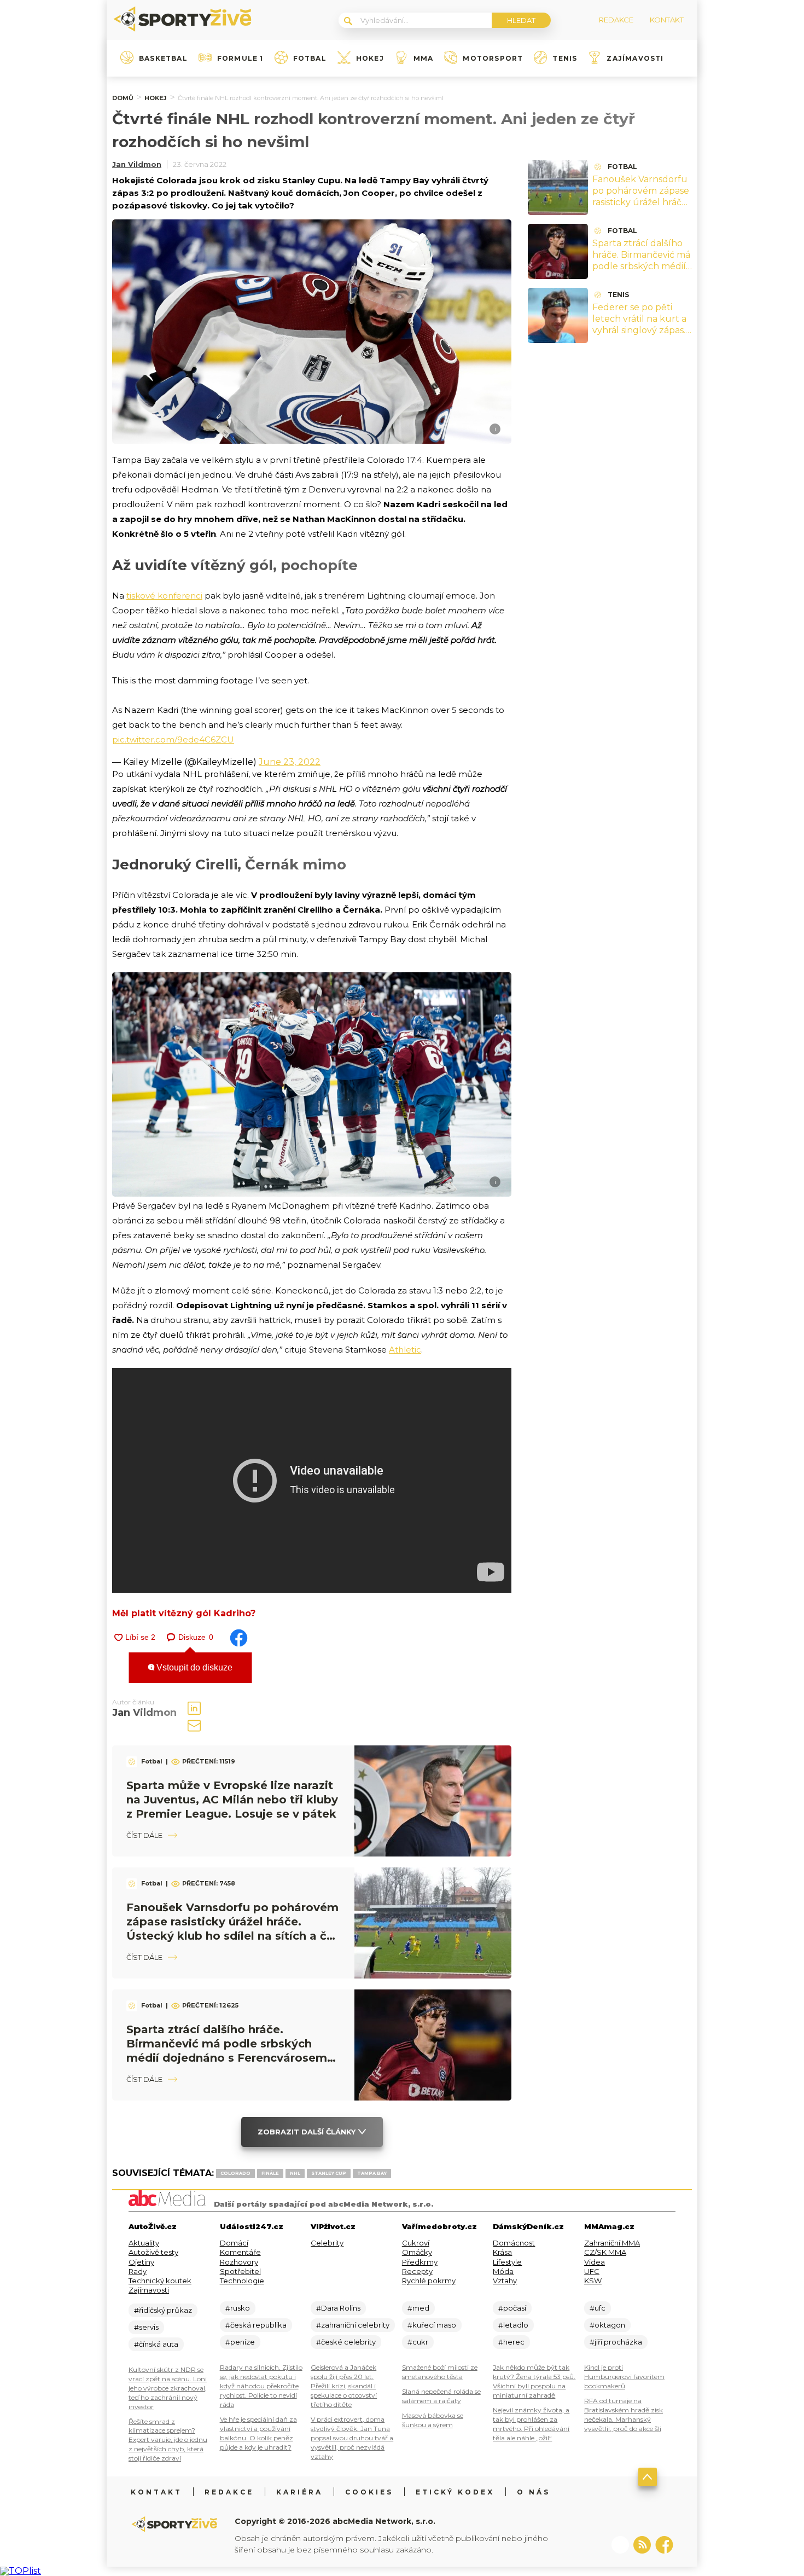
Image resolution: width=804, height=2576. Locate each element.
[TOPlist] (21, 2571)
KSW (593, 2281)
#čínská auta (156, 2344)
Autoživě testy (153, 2252)
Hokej (370, 59)
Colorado (235, 2173)
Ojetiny (141, 2262)
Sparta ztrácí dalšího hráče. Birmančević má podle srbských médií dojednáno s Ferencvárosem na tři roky (641, 272)
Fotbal (310, 59)
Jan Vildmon (137, 164)
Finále (270, 2173)
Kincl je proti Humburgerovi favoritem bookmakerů (624, 2377)
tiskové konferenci (164, 596)
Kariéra (299, 2492)
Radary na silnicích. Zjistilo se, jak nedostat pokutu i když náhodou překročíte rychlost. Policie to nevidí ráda (261, 2386)
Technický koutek (160, 2281)
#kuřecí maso (432, 2325)
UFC (592, 2271)
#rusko (238, 2308)
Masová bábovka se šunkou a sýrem (433, 2420)
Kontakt (156, 2492)
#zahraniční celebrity (353, 2325)
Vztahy (505, 2281)
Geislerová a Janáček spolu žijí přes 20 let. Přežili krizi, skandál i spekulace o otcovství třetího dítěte (344, 2386)
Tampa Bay (372, 2173)
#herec (511, 2342)
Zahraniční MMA (612, 2243)
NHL (295, 2173)
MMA (424, 59)
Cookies (369, 2492)
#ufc (598, 2308)
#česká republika (256, 2325)
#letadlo (513, 2325)
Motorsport (493, 59)
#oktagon (607, 2325)
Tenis (565, 59)
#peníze (240, 2342)
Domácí (234, 2243)
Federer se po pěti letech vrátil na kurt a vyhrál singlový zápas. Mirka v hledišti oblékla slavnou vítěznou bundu (639, 336)
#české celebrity (346, 2342)
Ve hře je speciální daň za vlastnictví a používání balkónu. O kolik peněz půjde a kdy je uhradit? (258, 2433)
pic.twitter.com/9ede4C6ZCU (173, 739)
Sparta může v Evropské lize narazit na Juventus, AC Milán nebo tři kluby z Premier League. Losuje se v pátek (232, 1800)
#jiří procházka (616, 2342)
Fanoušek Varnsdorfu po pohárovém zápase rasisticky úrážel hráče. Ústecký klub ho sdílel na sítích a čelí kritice (641, 202)
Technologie (242, 2281)
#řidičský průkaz (163, 2310)
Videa (595, 2262)
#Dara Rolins (338, 2308)
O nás (534, 2492)
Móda (503, 2271)
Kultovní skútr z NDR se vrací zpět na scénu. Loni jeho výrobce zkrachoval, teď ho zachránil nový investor (168, 2388)
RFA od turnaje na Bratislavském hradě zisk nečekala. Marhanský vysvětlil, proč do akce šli (624, 2415)
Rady (138, 2271)
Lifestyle (507, 2262)
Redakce (229, 2492)
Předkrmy (420, 2262)
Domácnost (514, 2243)
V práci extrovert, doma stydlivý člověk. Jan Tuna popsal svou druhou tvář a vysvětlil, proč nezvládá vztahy (352, 2438)
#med (418, 2308)
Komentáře (240, 2252)
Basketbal (163, 59)
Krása (502, 2252)
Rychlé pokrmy (429, 2281)
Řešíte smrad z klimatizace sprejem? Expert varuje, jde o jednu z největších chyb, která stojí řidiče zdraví (168, 2440)
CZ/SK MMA (605, 2252)
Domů (123, 98)
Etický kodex (455, 2492)
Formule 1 (240, 59)
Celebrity (327, 2243)
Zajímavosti (635, 59)
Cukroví (416, 2243)
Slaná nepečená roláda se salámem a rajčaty (441, 2396)
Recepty (417, 2271)
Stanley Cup (329, 2173)
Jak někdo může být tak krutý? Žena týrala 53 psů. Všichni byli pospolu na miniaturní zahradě (534, 2381)
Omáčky (417, 2252)
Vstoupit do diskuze (193, 1667)
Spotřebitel (240, 2271)
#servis (146, 2327)
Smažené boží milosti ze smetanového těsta (440, 2372)
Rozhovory (239, 2262)
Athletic (405, 1350)
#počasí (512, 2308)
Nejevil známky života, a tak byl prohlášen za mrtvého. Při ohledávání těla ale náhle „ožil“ (531, 2424)
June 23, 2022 (290, 762)
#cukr (418, 2342)
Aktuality (144, 2243)
